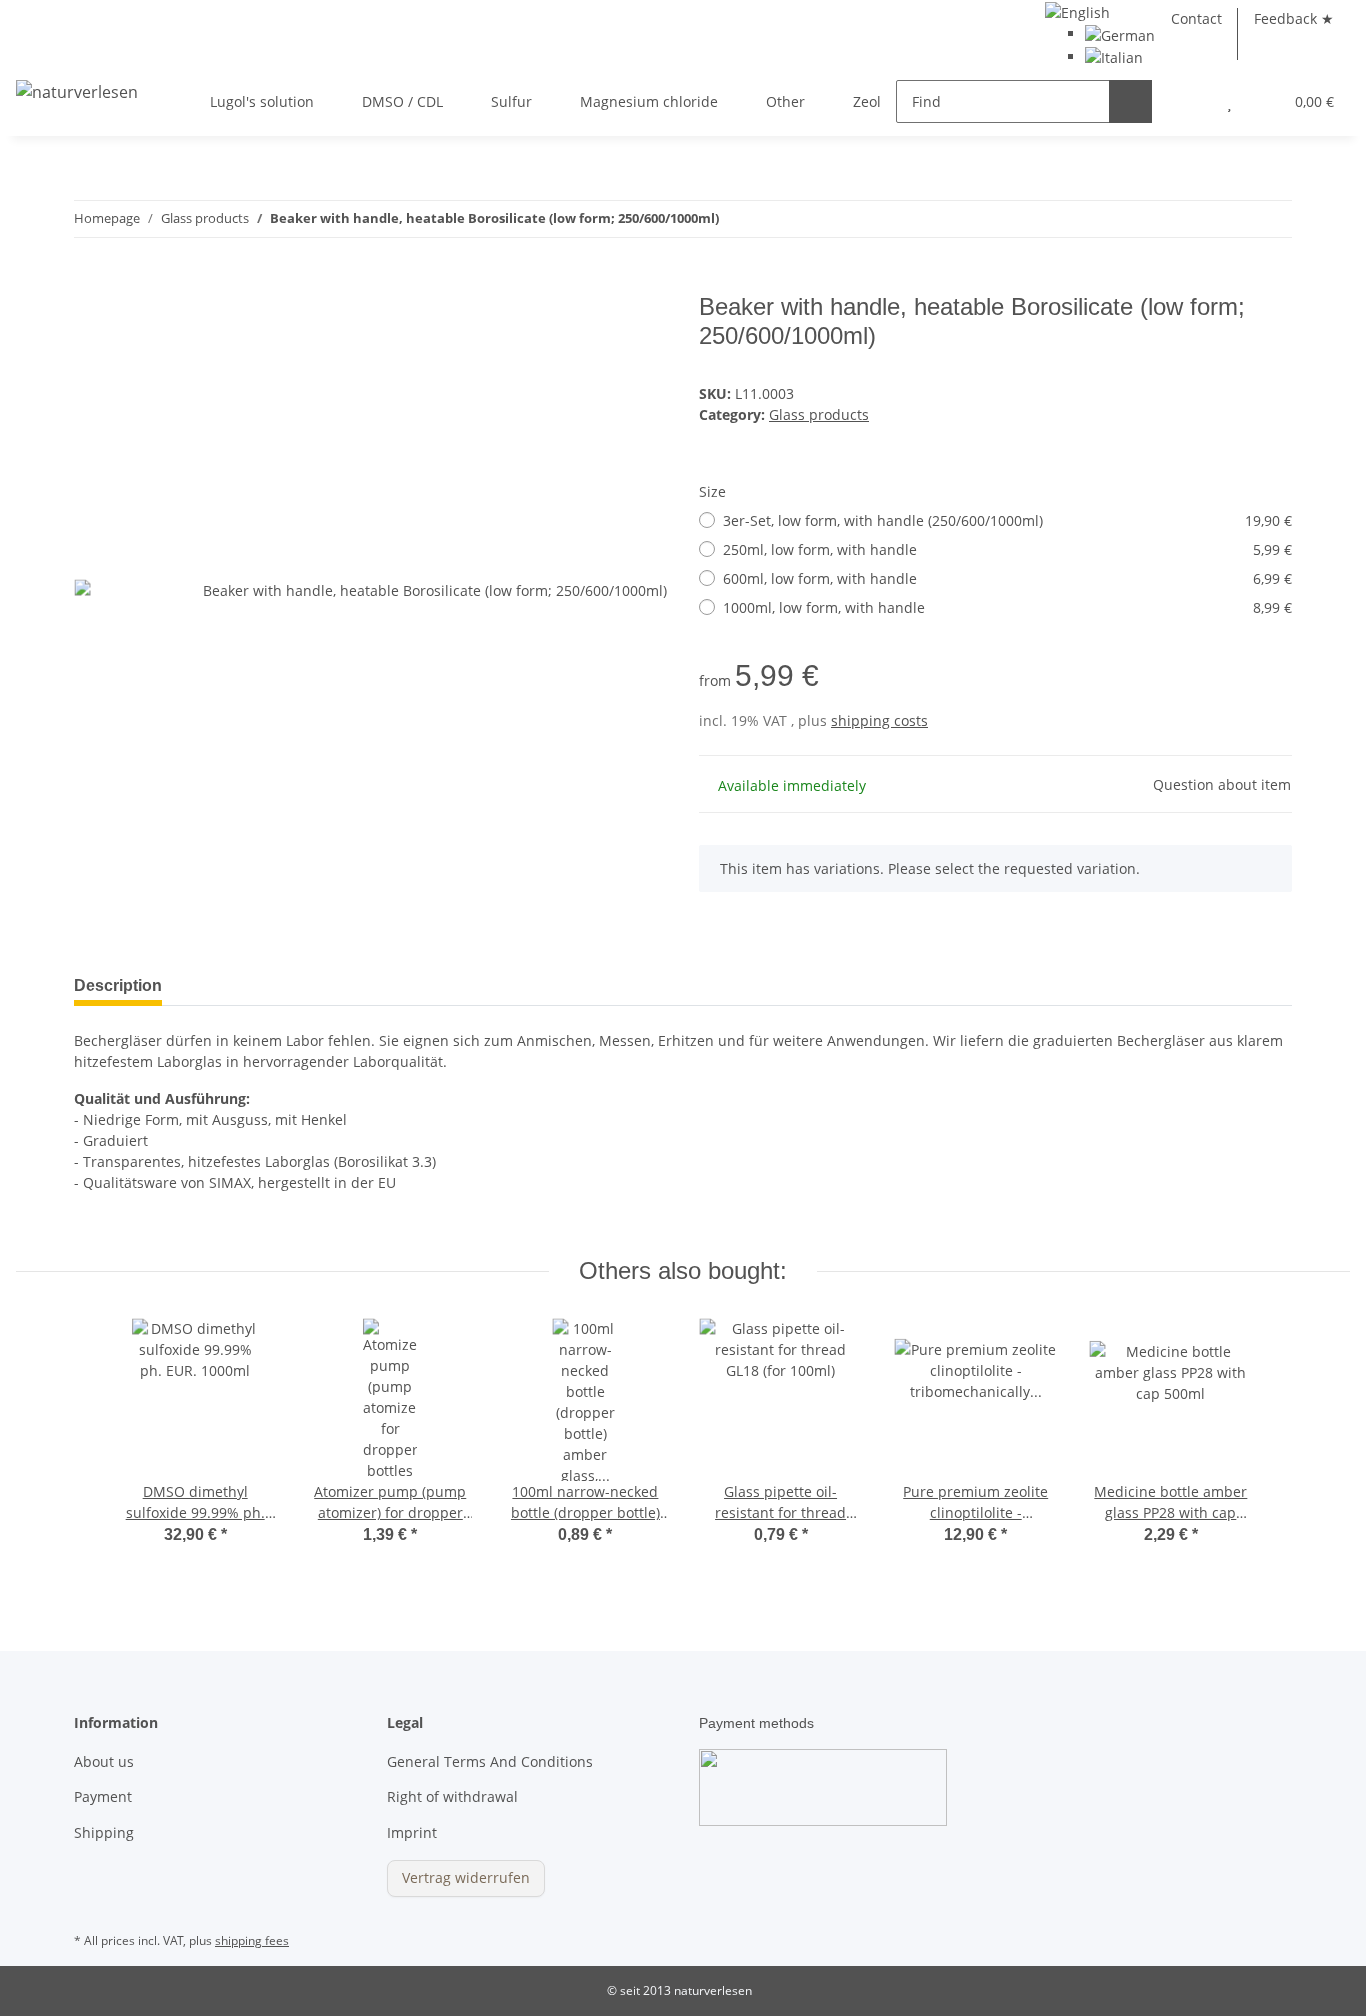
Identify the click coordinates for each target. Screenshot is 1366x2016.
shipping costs (879, 720)
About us (104, 1761)
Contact (1196, 18)
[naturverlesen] (77, 90)
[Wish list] (1229, 101)
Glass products (819, 414)
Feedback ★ (1294, 18)
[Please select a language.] (1077, 10)
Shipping (104, 1832)
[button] (1189, 101)
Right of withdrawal (452, 1796)
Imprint (412, 1832)
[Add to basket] (90, 282)
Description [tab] (118, 985)
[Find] (1130, 101)
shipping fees (252, 1940)
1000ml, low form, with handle (1007, 607)
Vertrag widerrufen (466, 1877)
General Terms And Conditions (490, 1761)
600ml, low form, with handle (1007, 578)
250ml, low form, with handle (1007, 549)
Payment (103, 1796)
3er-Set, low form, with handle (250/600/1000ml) (1007, 520)
